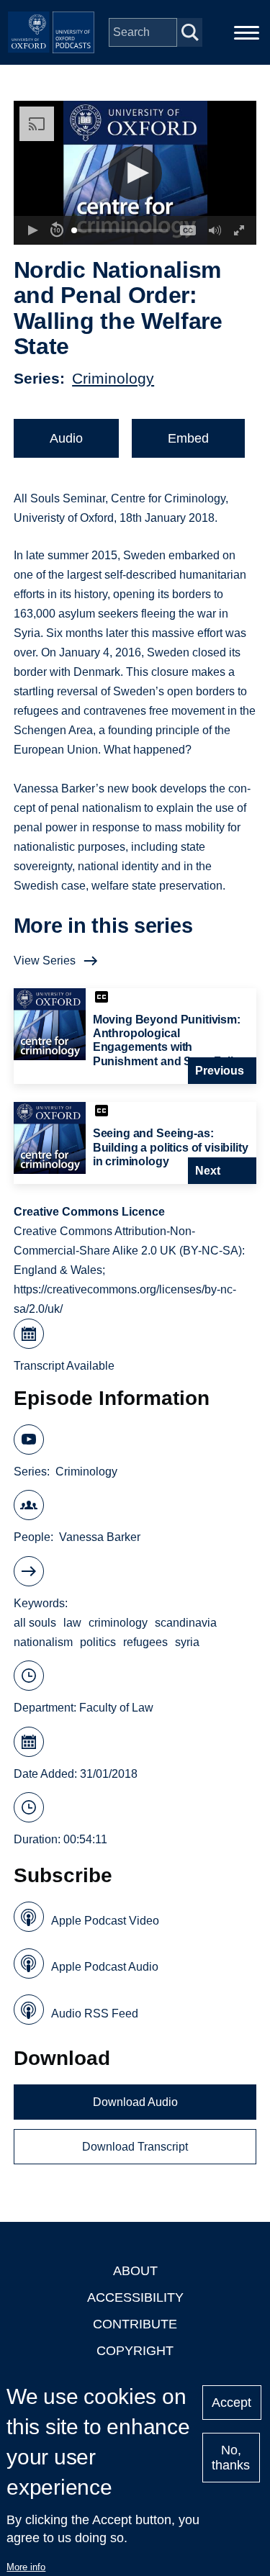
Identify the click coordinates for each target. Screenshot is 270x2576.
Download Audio (135, 2102)
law (72, 1623)
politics (98, 1642)
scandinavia (186, 1623)
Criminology (113, 378)
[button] (135, 173)
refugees (145, 1642)
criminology (118, 1623)
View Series (45, 961)
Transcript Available (64, 1366)
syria (187, 1642)
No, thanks (231, 2458)
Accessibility (135, 2297)
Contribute (135, 2324)
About (135, 2271)
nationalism (43, 1642)
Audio (66, 438)
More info (26, 2567)
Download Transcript (135, 2147)
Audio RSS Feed (95, 2014)
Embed (188, 438)
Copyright (135, 2351)
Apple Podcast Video (105, 1921)
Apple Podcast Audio (105, 1967)
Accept (231, 2403)
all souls (35, 1623)
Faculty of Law (116, 1708)
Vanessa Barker (100, 1537)
